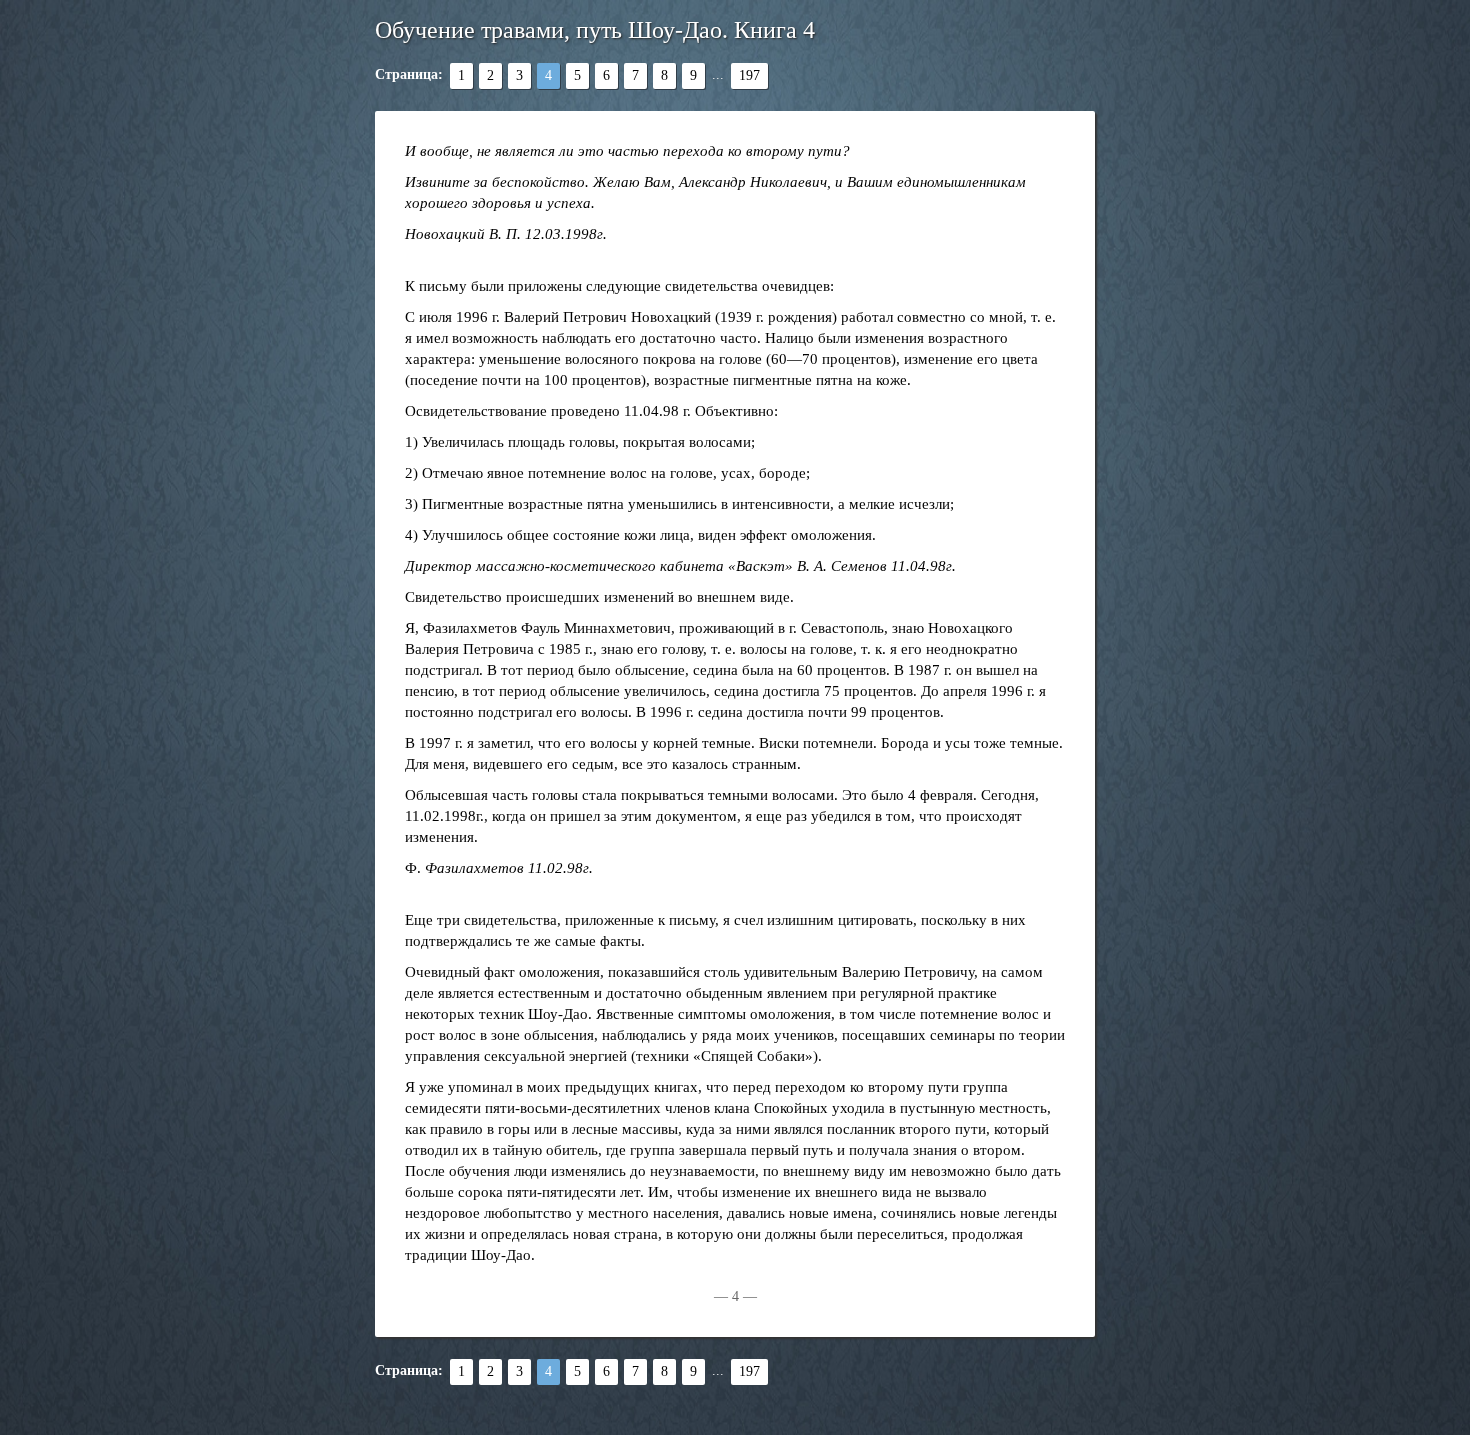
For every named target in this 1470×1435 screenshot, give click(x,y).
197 (749, 75)
